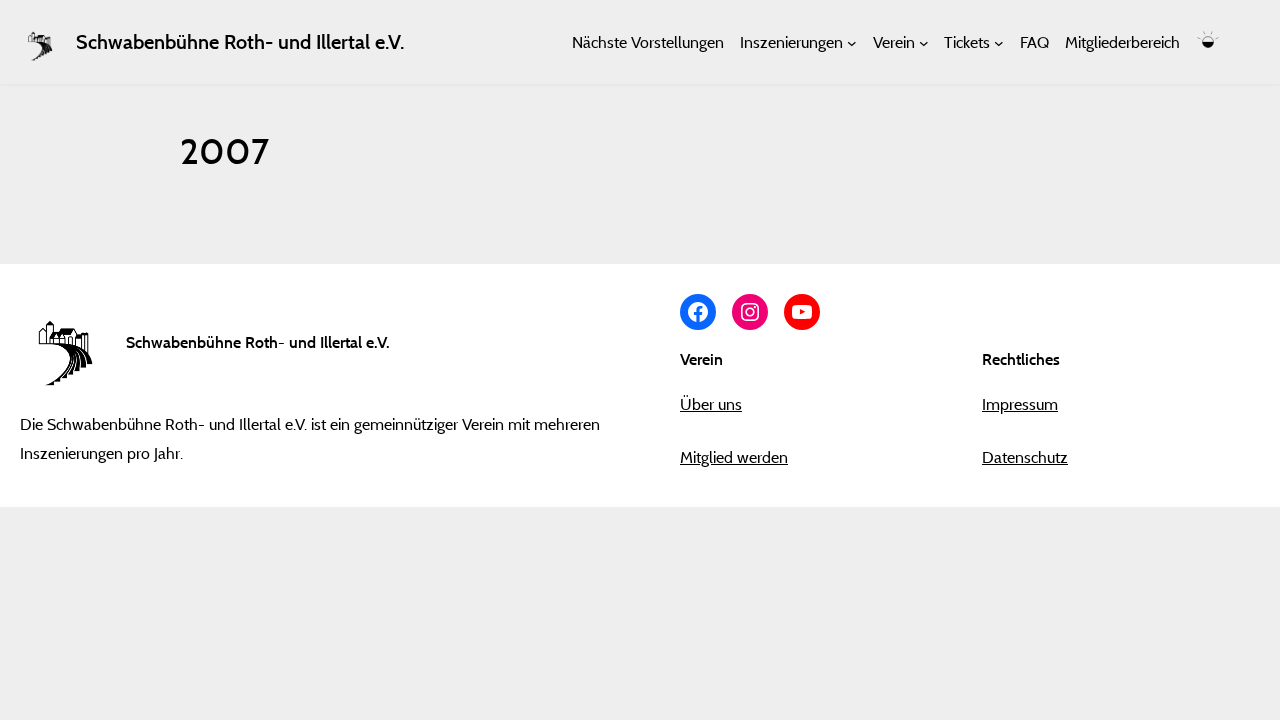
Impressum (1020, 404)
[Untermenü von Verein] (924, 42)
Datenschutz (1025, 457)
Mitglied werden (734, 457)
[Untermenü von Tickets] (999, 42)
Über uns (711, 404)
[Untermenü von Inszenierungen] (852, 42)
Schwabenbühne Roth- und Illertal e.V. (240, 42)
